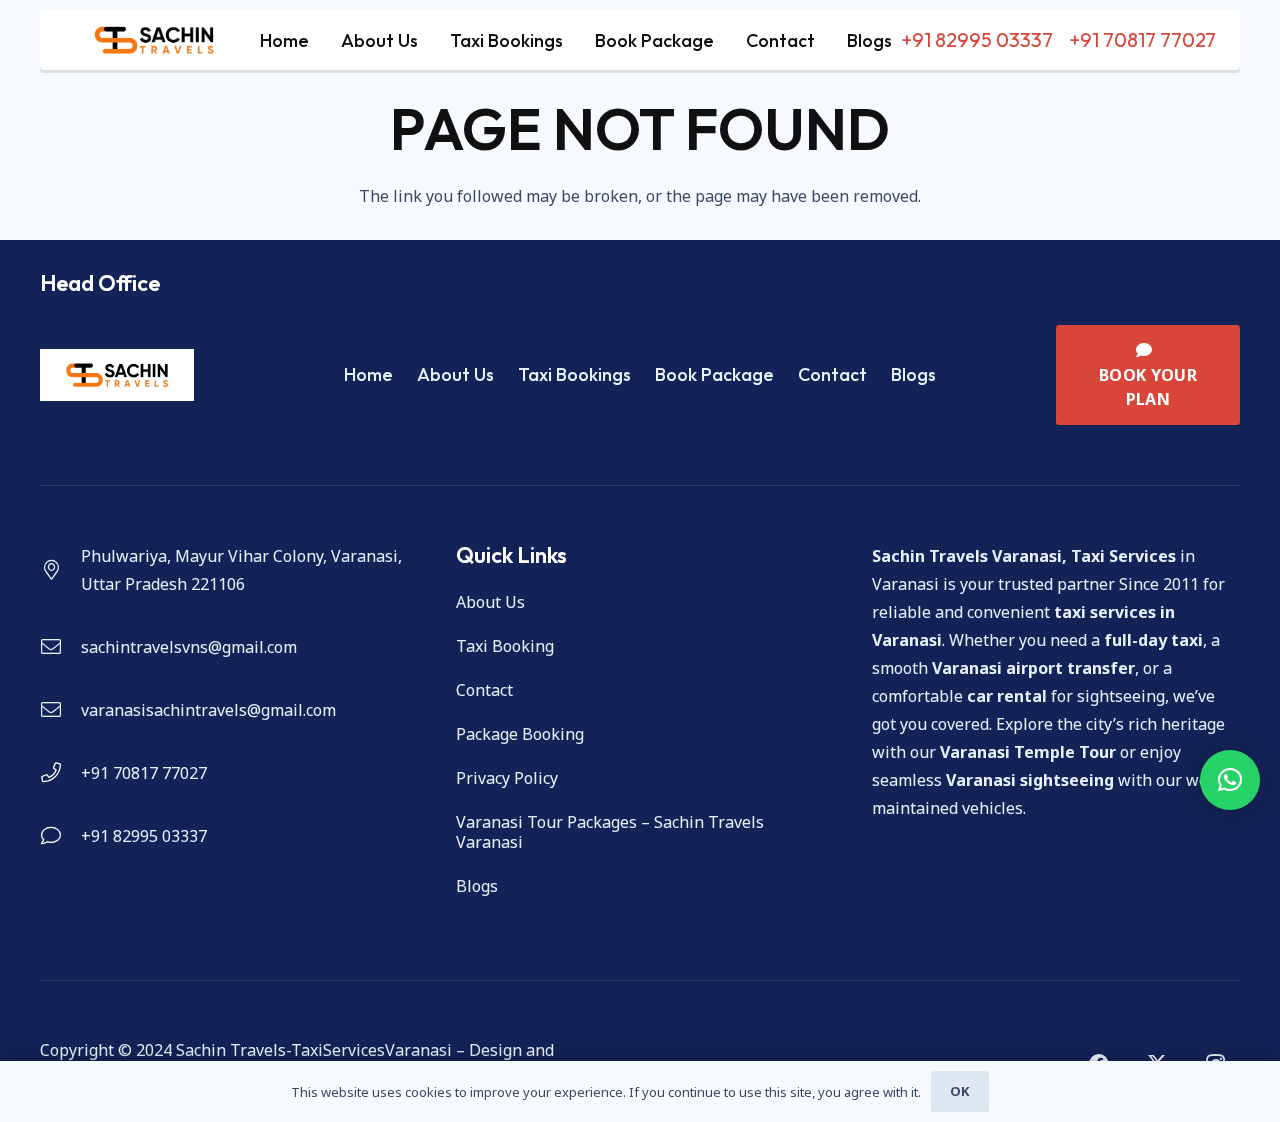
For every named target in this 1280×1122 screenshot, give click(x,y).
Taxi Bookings (574, 374)
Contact (832, 374)
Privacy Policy (507, 778)
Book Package (714, 374)
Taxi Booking (505, 646)
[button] (1230, 780)
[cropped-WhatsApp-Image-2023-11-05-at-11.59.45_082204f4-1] (154, 40)
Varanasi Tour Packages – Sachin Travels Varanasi (610, 832)
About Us (455, 374)
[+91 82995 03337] (60, 836)
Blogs (913, 374)
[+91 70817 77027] (60, 773)
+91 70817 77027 (144, 773)
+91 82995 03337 (144, 836)
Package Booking (520, 734)
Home (368, 374)
